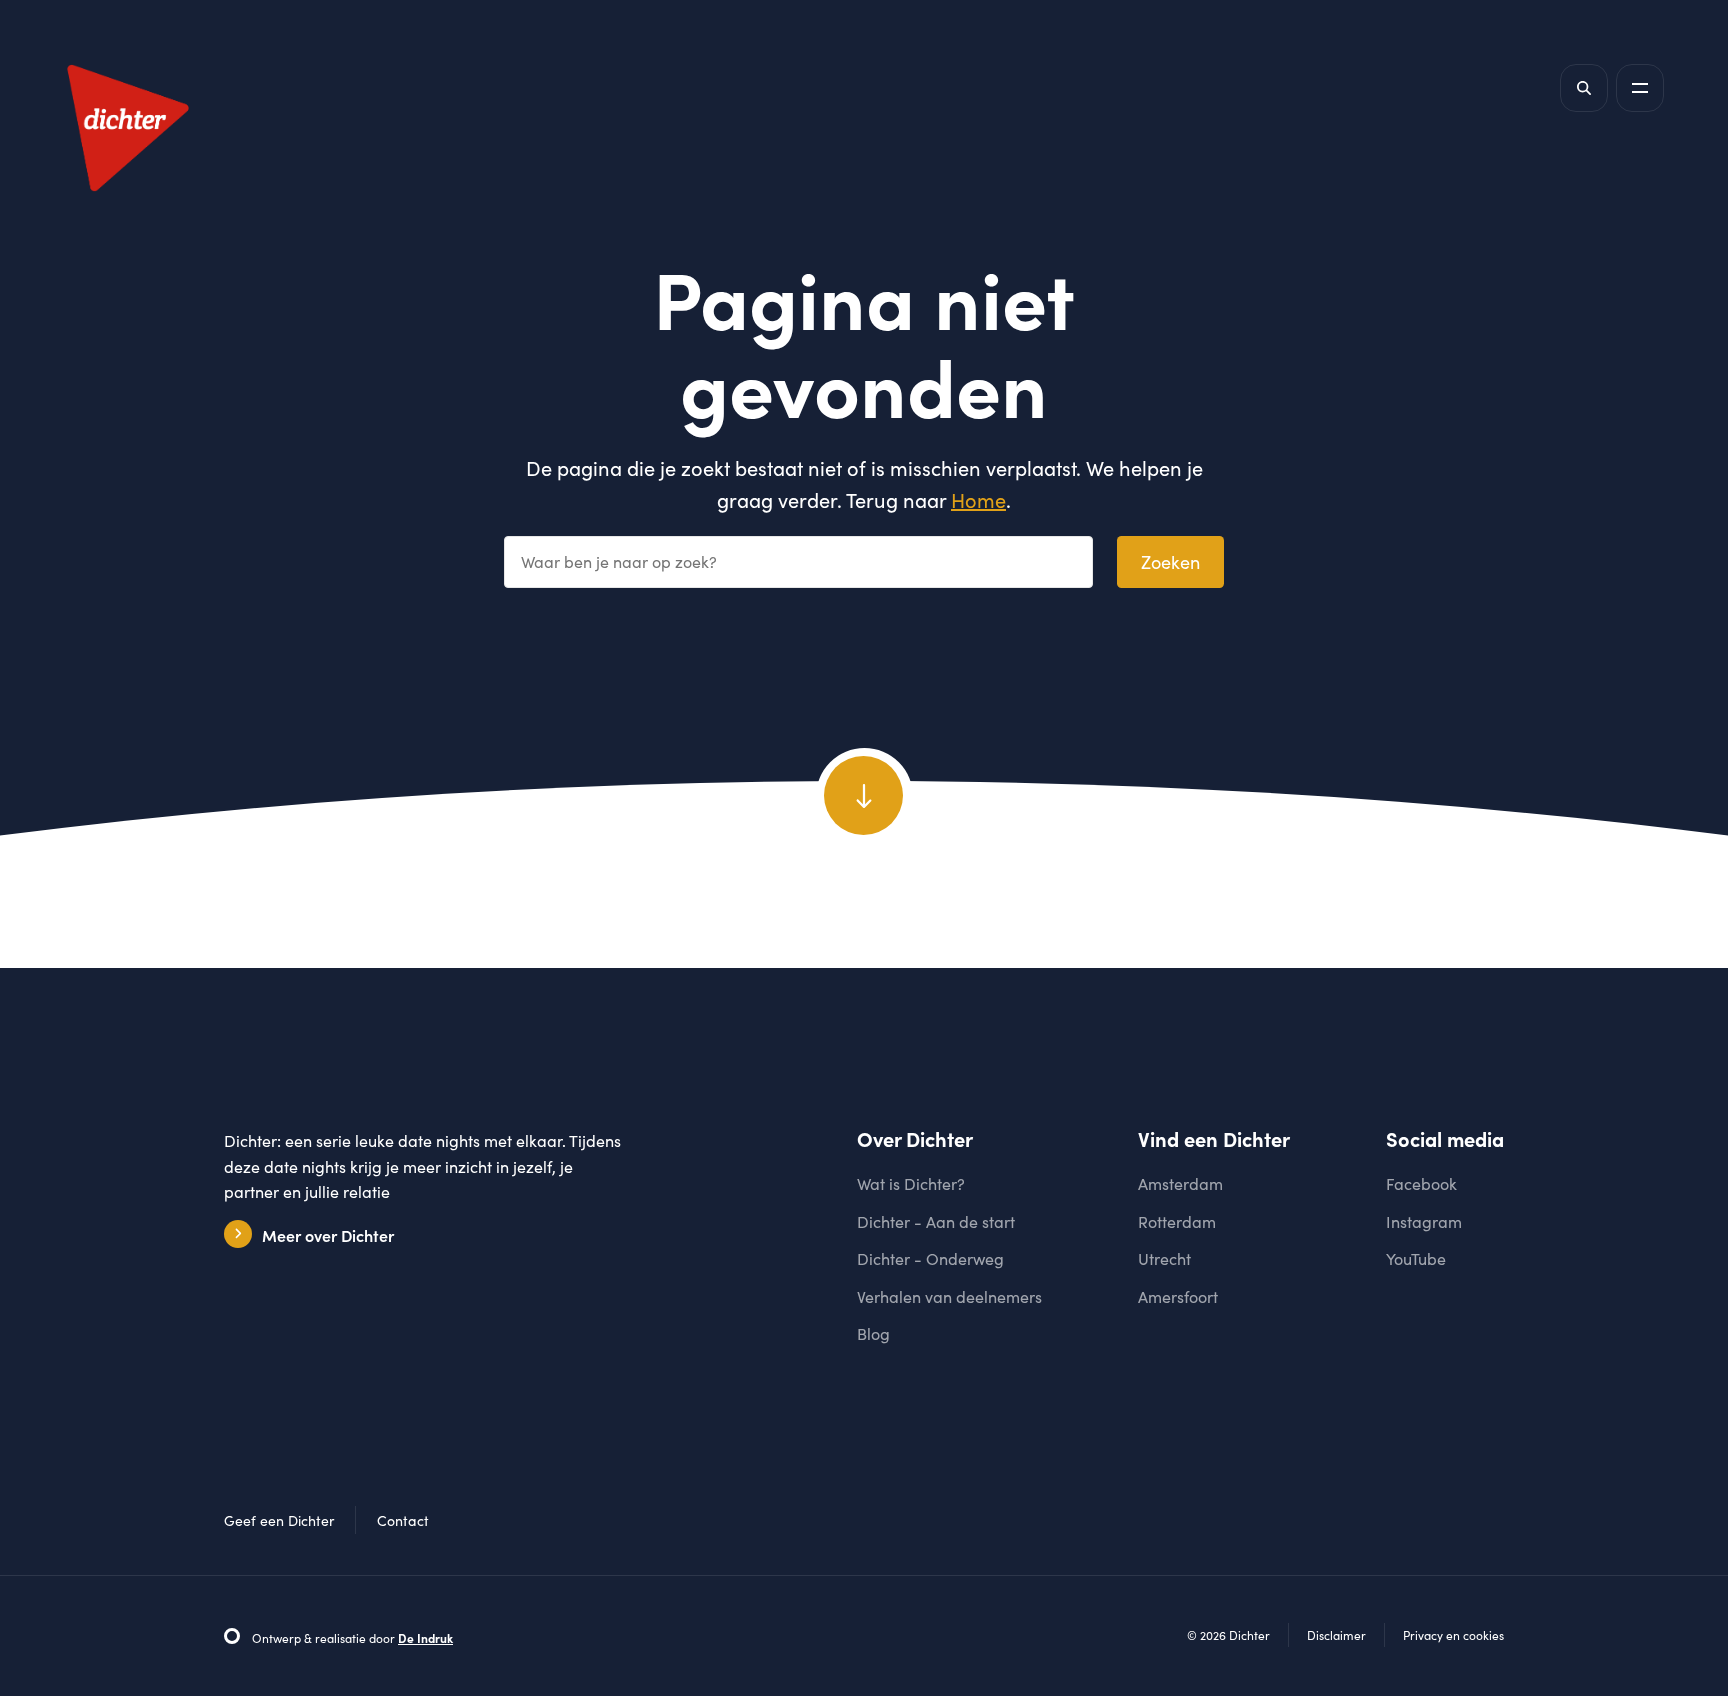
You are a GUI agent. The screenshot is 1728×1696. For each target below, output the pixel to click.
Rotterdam (1177, 1221)
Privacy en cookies (1453, 1635)
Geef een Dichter (279, 1520)
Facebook (1421, 1183)
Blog (873, 1333)
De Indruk (425, 1638)
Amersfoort (1178, 1296)
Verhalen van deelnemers (949, 1296)
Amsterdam (1180, 1183)
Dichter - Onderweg (930, 1258)
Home (978, 499)
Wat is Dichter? (911, 1183)
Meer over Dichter (328, 1235)
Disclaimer (1336, 1635)
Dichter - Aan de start (936, 1221)
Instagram (1424, 1221)
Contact (403, 1520)
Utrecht (1164, 1258)
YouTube (1416, 1258)
